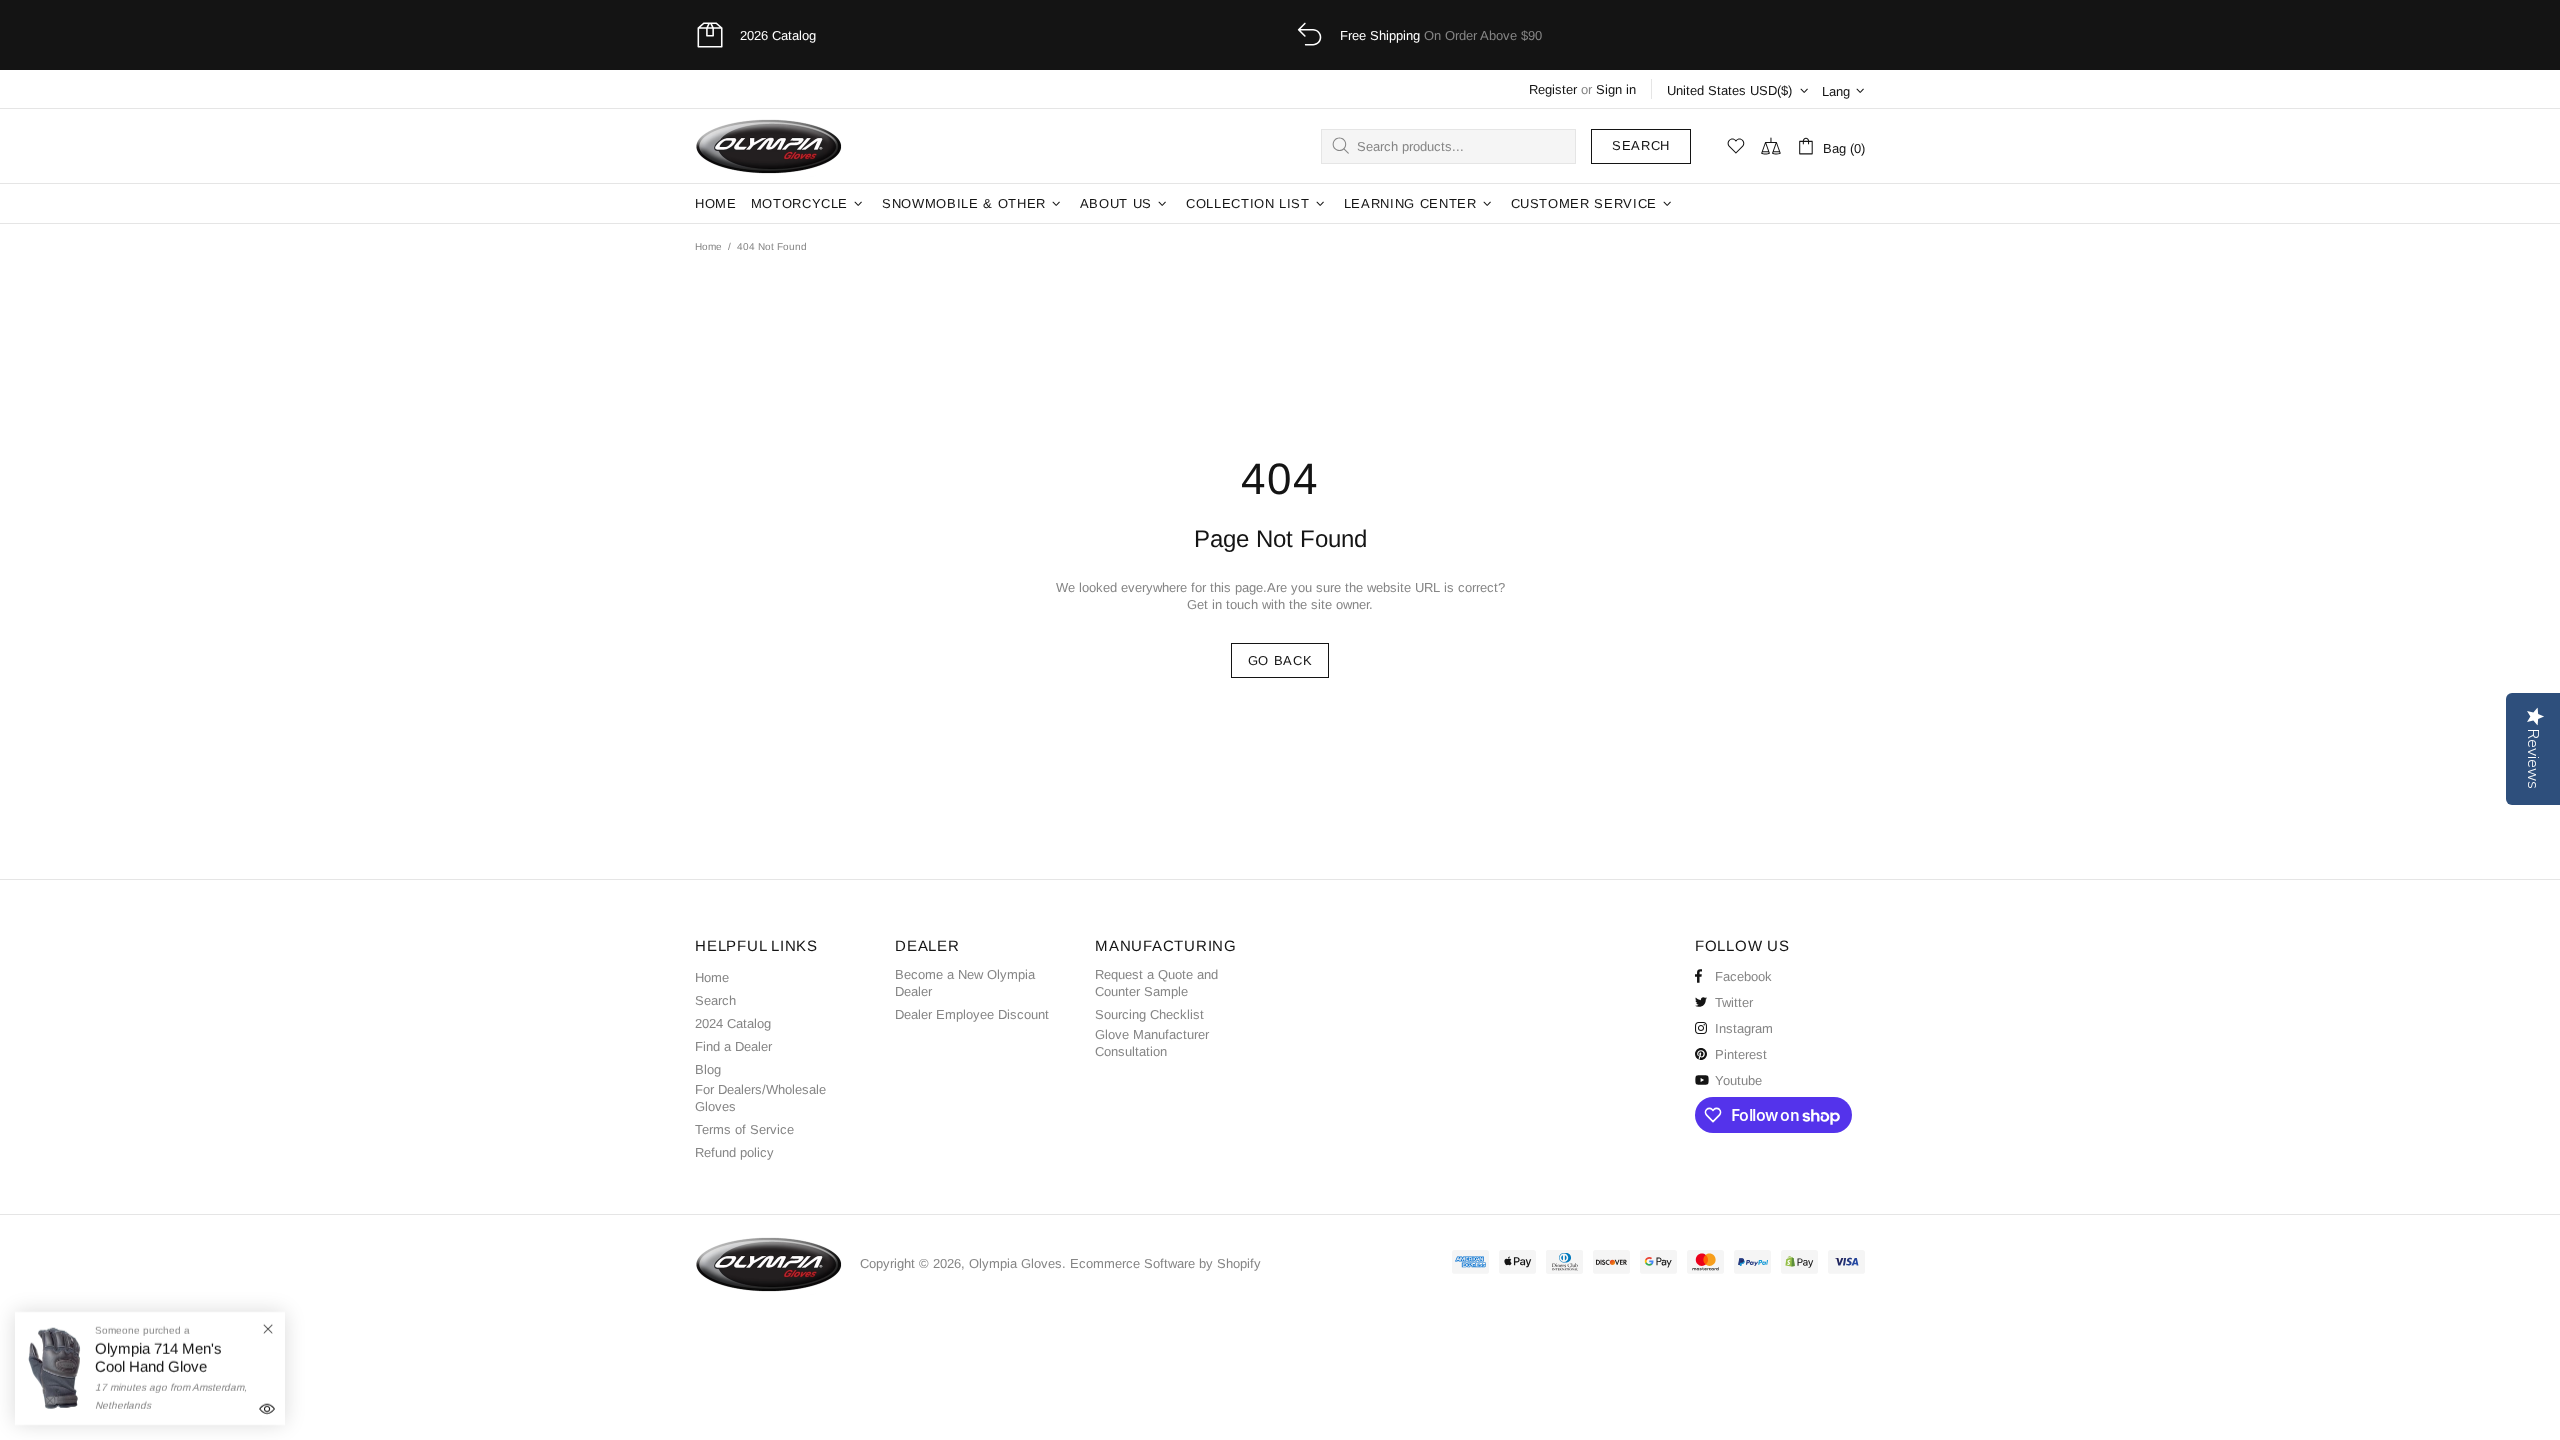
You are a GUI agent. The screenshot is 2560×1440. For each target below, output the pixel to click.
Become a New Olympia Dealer (965, 983)
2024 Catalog (733, 1023)
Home (708, 246)
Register (1553, 89)
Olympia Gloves (770, 146)
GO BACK (1280, 660)
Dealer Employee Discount (972, 1014)
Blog (708, 1069)
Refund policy (734, 1152)
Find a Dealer (733, 1046)
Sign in (1616, 89)
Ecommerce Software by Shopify (1165, 1263)
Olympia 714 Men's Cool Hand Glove (158, 1357)
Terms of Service (744, 1129)
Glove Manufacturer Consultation (1152, 1043)
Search (1641, 145)
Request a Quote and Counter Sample (1156, 983)
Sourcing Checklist (1149, 1014)
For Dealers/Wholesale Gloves (760, 1098)
